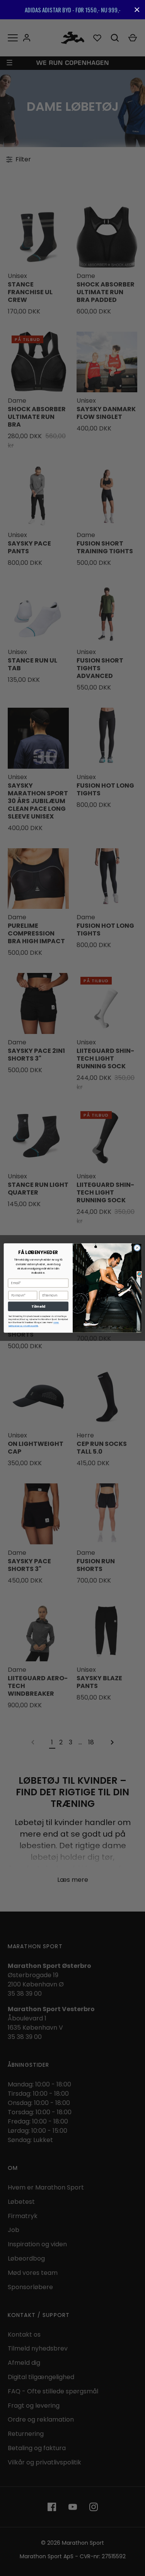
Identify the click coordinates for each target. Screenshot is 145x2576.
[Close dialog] (137, 1248)
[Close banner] (137, 10)
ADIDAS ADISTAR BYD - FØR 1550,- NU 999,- (73, 10)
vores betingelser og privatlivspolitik (33, 1324)
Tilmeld (38, 1306)
